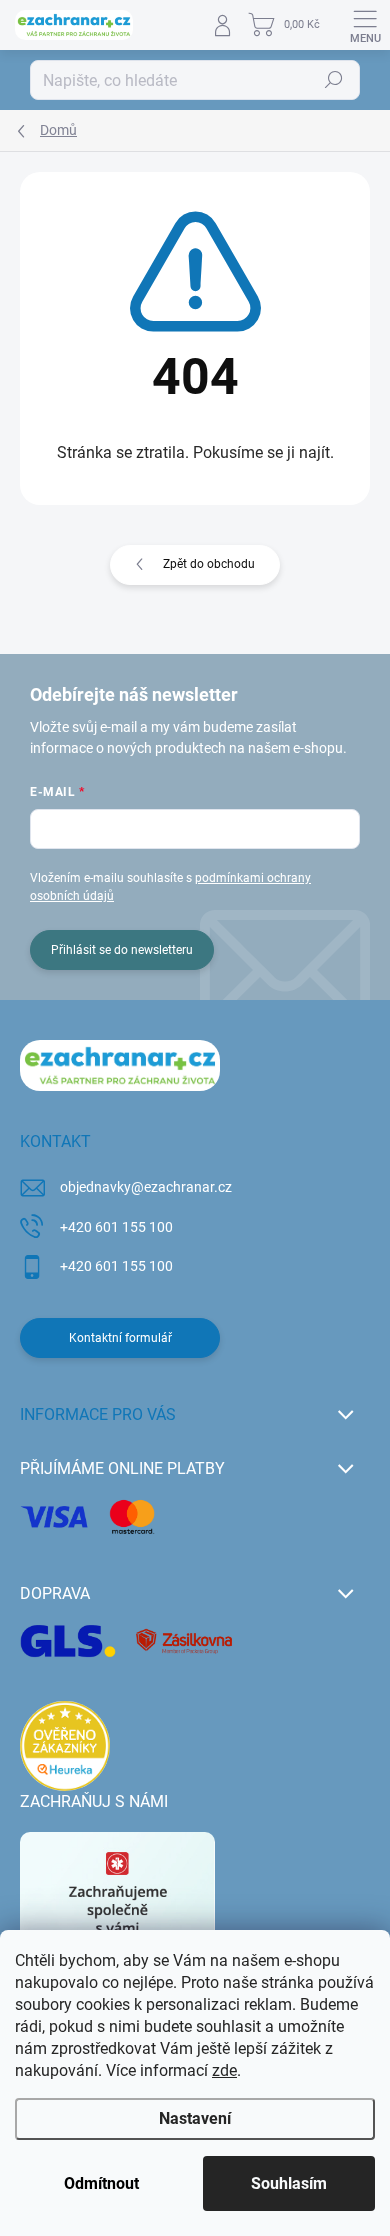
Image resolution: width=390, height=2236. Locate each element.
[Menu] (365, 25)
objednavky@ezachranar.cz (146, 1187)
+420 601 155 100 (116, 1227)
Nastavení (195, 2118)
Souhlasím (289, 2183)
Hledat (334, 80)
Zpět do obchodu (209, 564)
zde (224, 2070)
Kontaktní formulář (120, 1338)
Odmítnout (101, 2183)
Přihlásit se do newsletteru (122, 950)
